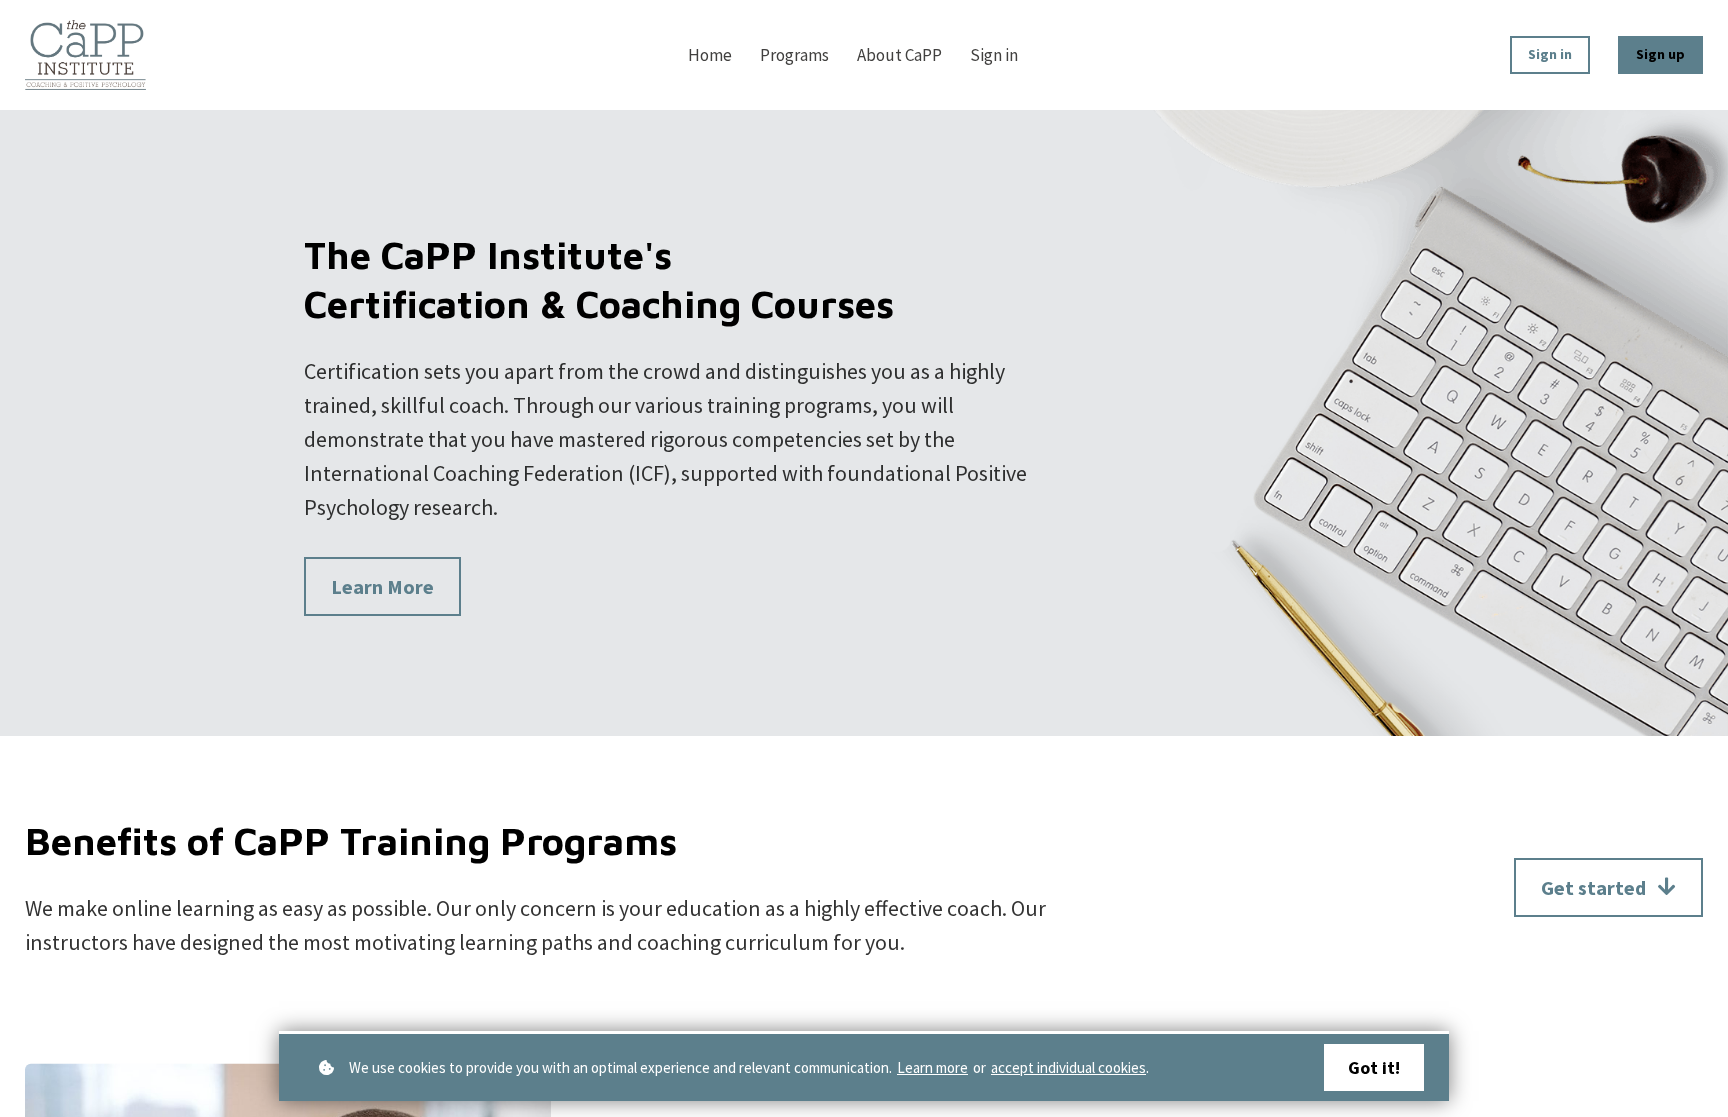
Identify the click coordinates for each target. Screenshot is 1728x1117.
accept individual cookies (1068, 1067)
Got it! (1374, 1067)
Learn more (932, 1067)
